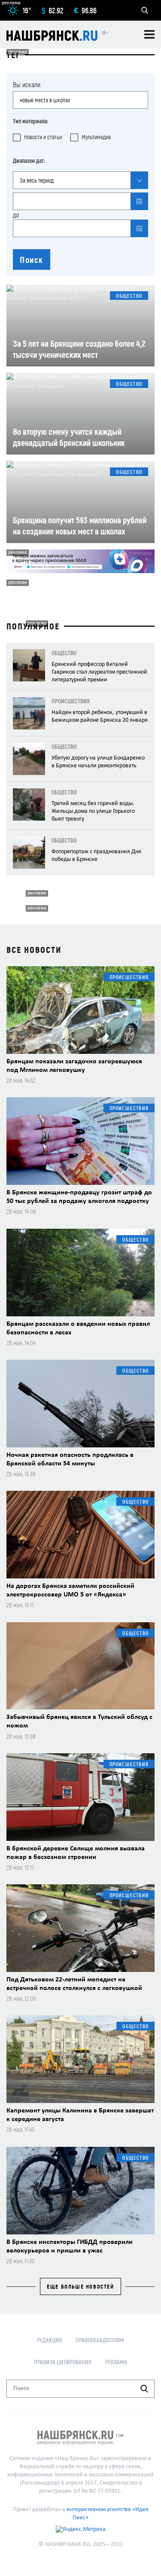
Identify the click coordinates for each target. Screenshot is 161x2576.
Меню (149, 34)
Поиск (32, 259)
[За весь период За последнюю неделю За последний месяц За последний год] (80, 180)
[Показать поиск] (145, 10)
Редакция (49, 2340)
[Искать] (144, 2389)
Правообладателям (100, 2340)
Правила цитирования (63, 2362)
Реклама (116, 2362)
